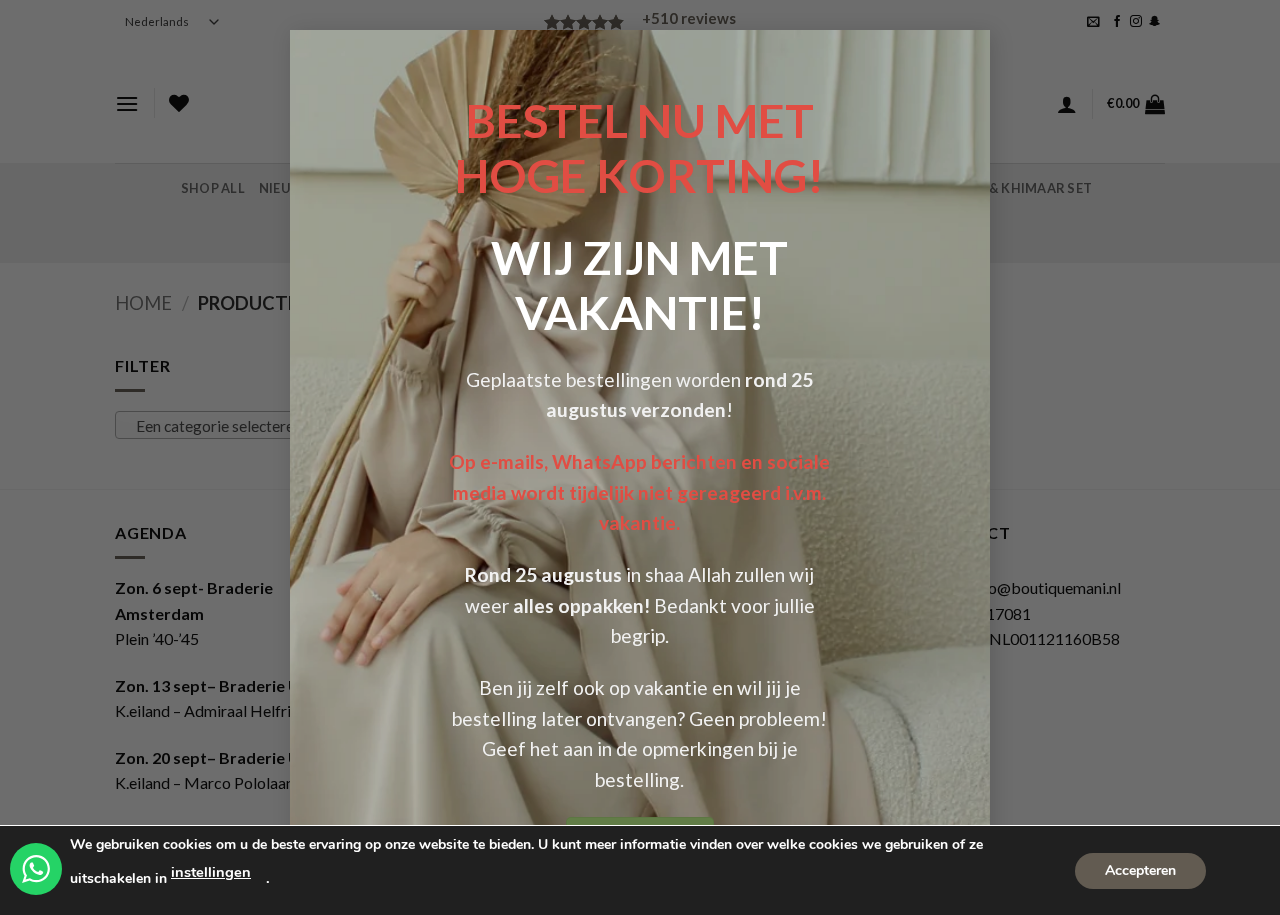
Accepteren (1140, 869)
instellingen (211, 872)
